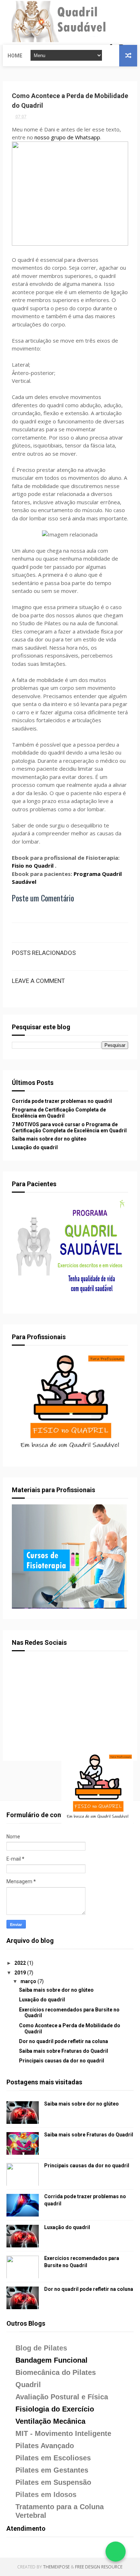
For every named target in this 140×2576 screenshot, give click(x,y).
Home (15, 56)
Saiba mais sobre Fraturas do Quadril (64, 2051)
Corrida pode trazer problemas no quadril (62, 1101)
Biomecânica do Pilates (56, 2372)
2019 (21, 1973)
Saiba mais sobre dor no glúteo (49, 1139)
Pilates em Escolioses (53, 2458)
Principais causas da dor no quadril (62, 2061)
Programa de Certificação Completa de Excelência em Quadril (59, 1113)
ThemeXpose (56, 2567)
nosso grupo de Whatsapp (67, 137)
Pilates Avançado (45, 2446)
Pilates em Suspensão (53, 2482)
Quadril (28, 2385)
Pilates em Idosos (46, 2494)
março (29, 1981)
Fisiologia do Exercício (55, 2409)
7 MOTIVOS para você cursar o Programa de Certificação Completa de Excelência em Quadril (69, 1127)
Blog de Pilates (41, 2348)
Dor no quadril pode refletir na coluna (64, 2041)
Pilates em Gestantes (52, 2470)
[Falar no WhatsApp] (116, 2552)
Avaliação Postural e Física (62, 2397)
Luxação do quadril (35, 1147)
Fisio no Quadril (33, 865)
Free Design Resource (99, 2567)
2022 (21, 1963)
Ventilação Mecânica (50, 2421)
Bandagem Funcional (52, 2360)
